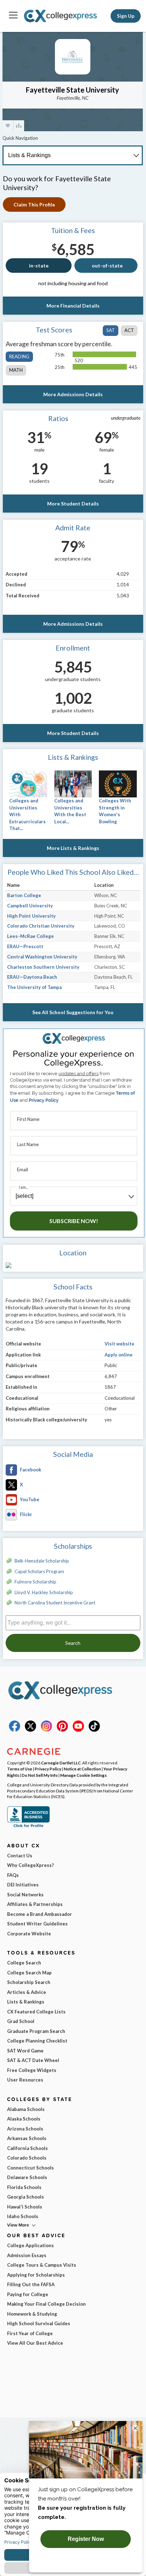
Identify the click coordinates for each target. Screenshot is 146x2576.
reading (19, 356)
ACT (129, 330)
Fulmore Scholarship (35, 1582)
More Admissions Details (73, 394)
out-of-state (107, 266)
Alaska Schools (24, 2119)
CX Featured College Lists (36, 2012)
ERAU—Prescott (25, 946)
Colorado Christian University (41, 926)
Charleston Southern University (43, 967)
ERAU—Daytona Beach (32, 977)
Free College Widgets (32, 2070)
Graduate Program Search (36, 2031)
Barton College (24, 895)
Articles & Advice (27, 1992)
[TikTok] (94, 1730)
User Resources (25, 2080)
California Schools (27, 2148)
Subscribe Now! (74, 1221)
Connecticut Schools (30, 2168)
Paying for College (28, 2294)
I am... (23, 1187)
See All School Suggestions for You (73, 1012)
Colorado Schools (27, 2158)
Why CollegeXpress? (30, 1865)
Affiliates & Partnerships (35, 1904)
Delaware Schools (27, 2177)
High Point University (31, 916)
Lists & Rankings (26, 2002)
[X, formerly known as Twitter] (30, 1730)
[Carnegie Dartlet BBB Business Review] (28, 1826)
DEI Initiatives (23, 1885)
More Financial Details (73, 306)
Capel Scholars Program (39, 1571)
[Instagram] (46, 1730)
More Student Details (73, 504)
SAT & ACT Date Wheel (33, 2060)
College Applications (30, 2245)
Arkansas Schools (27, 2138)
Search (73, 1643)
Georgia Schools (26, 2197)
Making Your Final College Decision (46, 2304)
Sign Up (126, 16)
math (16, 370)
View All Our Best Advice (35, 2343)
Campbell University (30, 906)
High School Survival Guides (39, 2323)
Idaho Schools (23, 2216)
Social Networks (25, 1895)
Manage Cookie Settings (83, 1775)
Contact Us (20, 1856)
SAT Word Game (25, 2051)
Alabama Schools (26, 2109)
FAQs (13, 1875)
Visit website (119, 1344)
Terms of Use (20, 1769)
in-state (39, 266)
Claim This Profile (34, 204)
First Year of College (30, 2333)
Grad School (21, 2021)
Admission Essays (27, 2255)
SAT (111, 330)
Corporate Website (29, 1934)
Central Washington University (42, 957)
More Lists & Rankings (73, 848)
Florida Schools (24, 2187)
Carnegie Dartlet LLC (61, 1763)
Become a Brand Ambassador (40, 1914)
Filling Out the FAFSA (31, 2284)
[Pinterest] (62, 1730)
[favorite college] (8, 126)
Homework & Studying (32, 2314)
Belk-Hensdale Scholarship (42, 1561)
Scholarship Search (29, 1982)
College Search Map (29, 1973)
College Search (24, 1963)
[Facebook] (15, 1730)
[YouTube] (78, 1730)
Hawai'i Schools (25, 2207)
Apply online (119, 1355)
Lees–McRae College (30, 936)
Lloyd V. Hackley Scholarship (44, 1592)
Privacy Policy (44, 1100)
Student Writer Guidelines (37, 1924)
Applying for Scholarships (36, 2275)
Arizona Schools (25, 2129)
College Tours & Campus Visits (42, 2265)
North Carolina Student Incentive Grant (55, 1603)
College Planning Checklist (37, 2041)
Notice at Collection (82, 1769)
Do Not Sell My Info (40, 1775)
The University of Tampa (34, 987)
